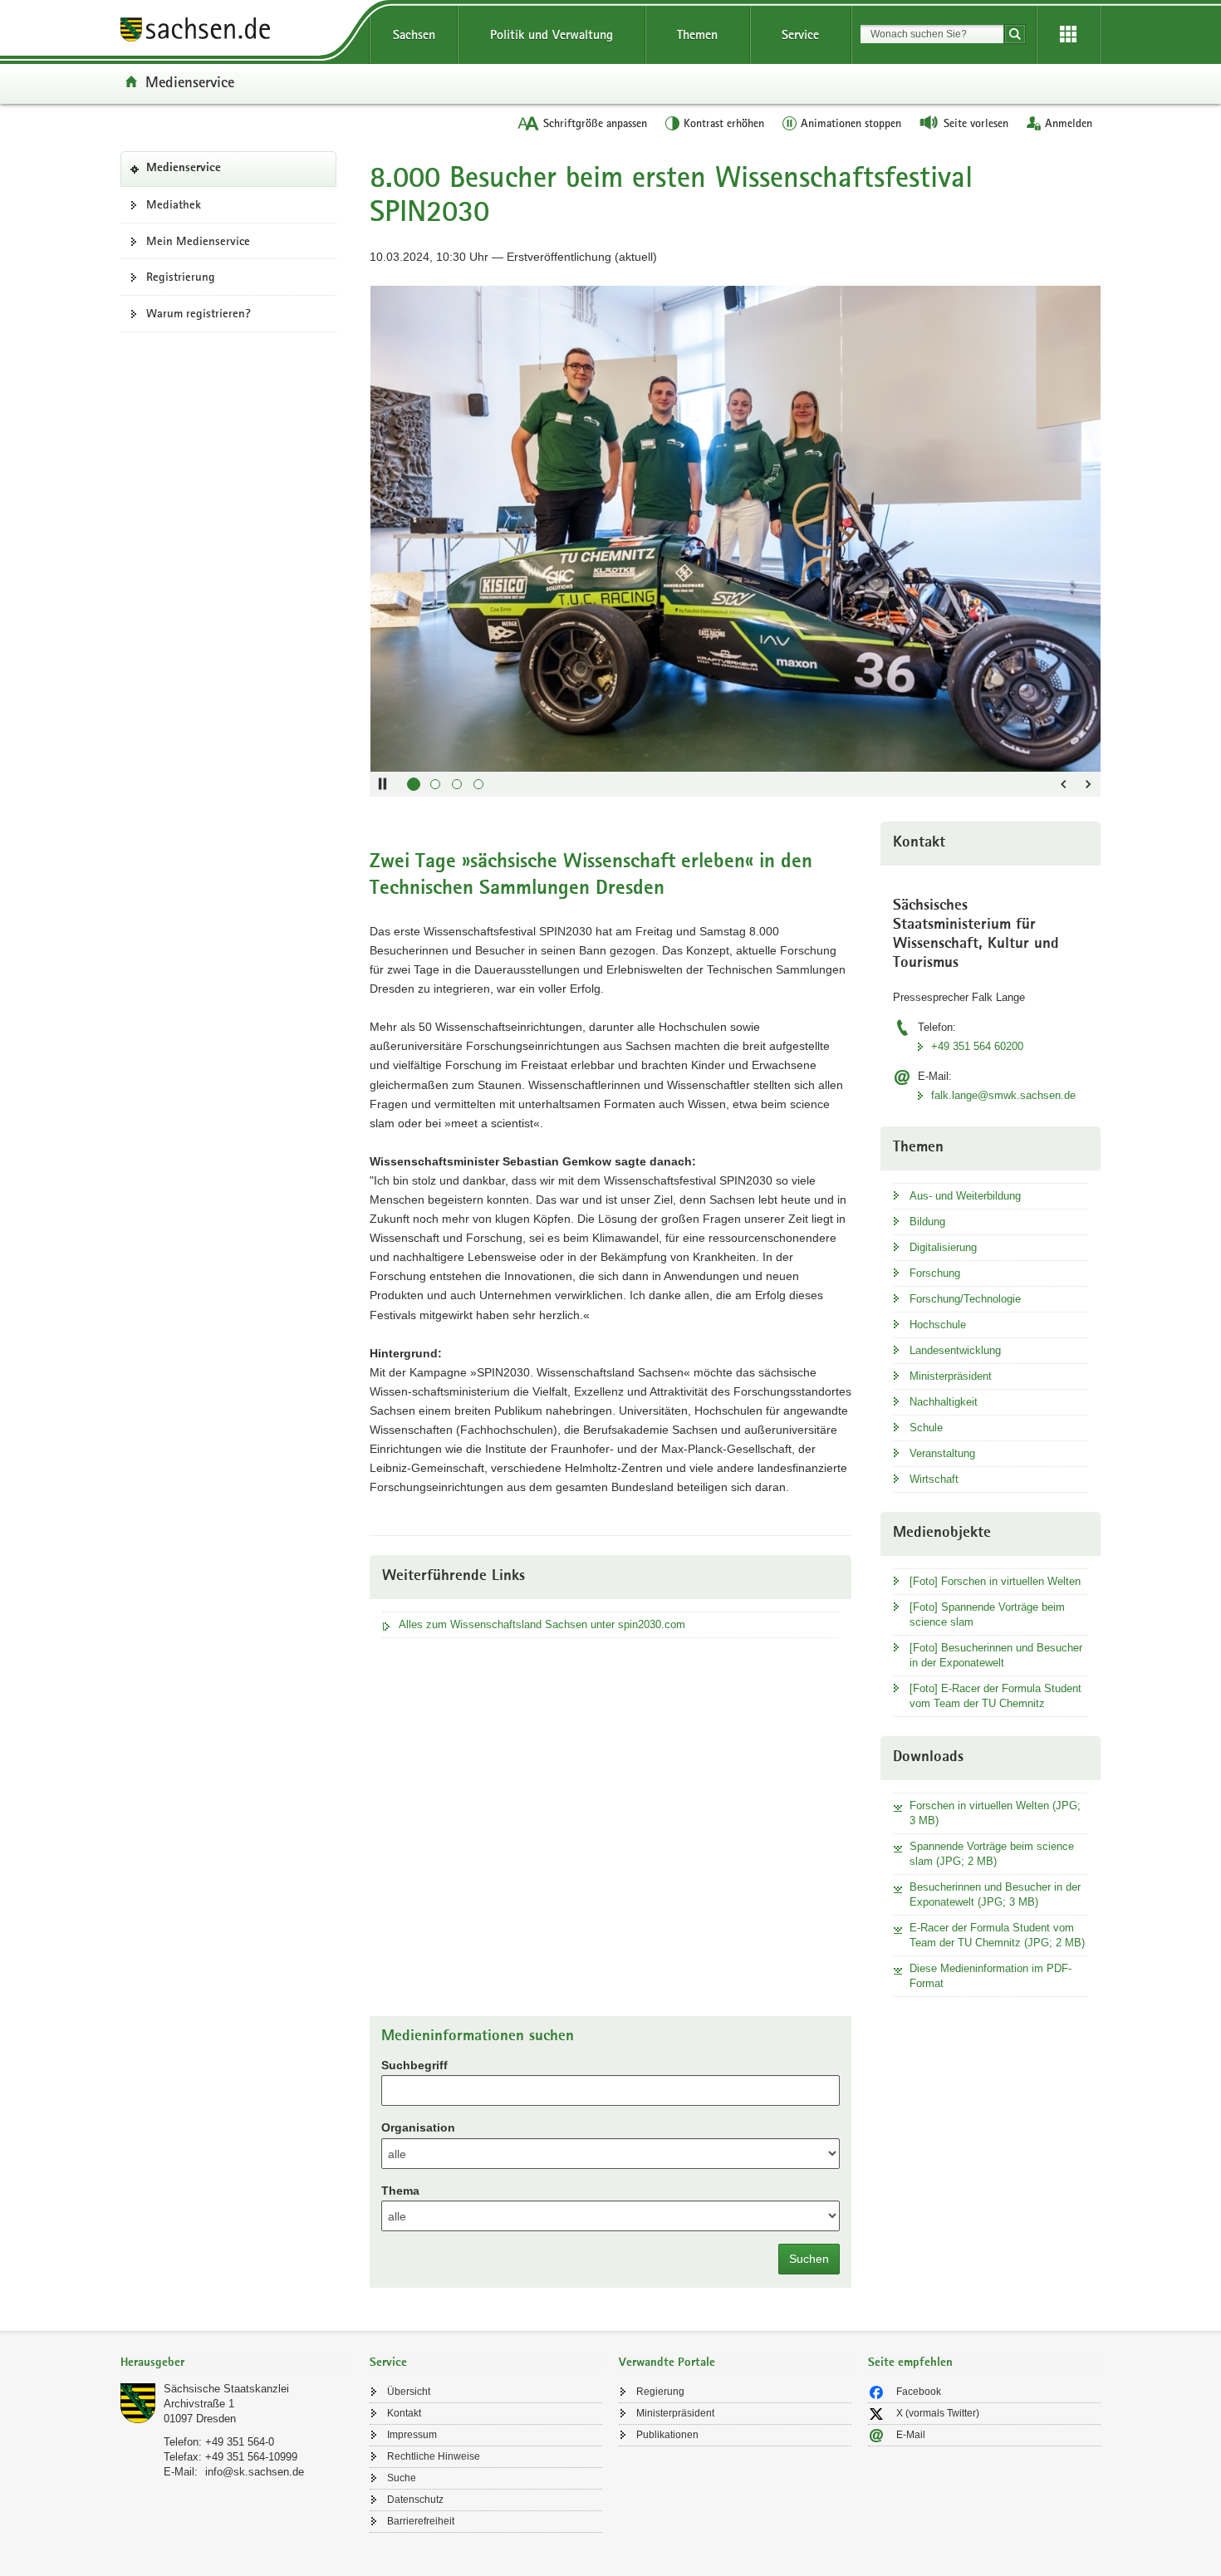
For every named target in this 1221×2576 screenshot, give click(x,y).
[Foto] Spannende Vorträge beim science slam (987, 1614)
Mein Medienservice (198, 241)
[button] (414, 784)
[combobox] (932, 34)
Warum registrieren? (199, 313)
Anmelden (1069, 123)
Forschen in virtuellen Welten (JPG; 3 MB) (995, 1813)
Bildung (927, 1222)
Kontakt (404, 2413)
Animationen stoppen (851, 123)
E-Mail (911, 2435)
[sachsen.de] (237, 32)
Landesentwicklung (955, 1350)
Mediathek (174, 204)
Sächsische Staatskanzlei (226, 2389)
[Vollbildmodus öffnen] (1080, 307)
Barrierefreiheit (421, 2521)
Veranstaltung (942, 1453)
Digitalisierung (943, 1247)
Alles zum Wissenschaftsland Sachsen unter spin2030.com (542, 1624)
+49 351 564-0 (240, 2442)
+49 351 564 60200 (977, 1046)
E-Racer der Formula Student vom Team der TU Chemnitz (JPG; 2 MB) (997, 1935)
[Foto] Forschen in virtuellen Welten (995, 1581)
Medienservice (190, 81)
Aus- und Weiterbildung (965, 1196)
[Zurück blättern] (1063, 784)
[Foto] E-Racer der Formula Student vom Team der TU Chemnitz (995, 1696)
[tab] (237, 2364)
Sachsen (414, 34)
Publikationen (667, 2435)
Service (800, 34)
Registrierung (181, 277)
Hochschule (938, 1325)
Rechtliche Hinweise (434, 2456)
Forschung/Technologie (965, 1299)
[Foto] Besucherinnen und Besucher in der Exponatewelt (996, 1655)
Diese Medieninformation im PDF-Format (991, 1976)
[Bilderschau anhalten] (382, 784)
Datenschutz (415, 2500)
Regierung (660, 2392)
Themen (697, 34)
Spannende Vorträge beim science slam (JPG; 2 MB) (992, 1854)
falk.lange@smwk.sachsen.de (1003, 1095)
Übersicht (409, 2392)
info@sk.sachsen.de (255, 2472)
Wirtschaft (934, 1479)
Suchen (809, 2259)
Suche (402, 2478)
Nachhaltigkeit (944, 1402)
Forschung (935, 1273)
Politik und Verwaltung (552, 34)
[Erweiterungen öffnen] (1068, 35)
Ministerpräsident (951, 1376)
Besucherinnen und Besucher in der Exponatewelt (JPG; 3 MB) (995, 1894)
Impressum (412, 2435)
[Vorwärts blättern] (1088, 784)
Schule (926, 1428)
